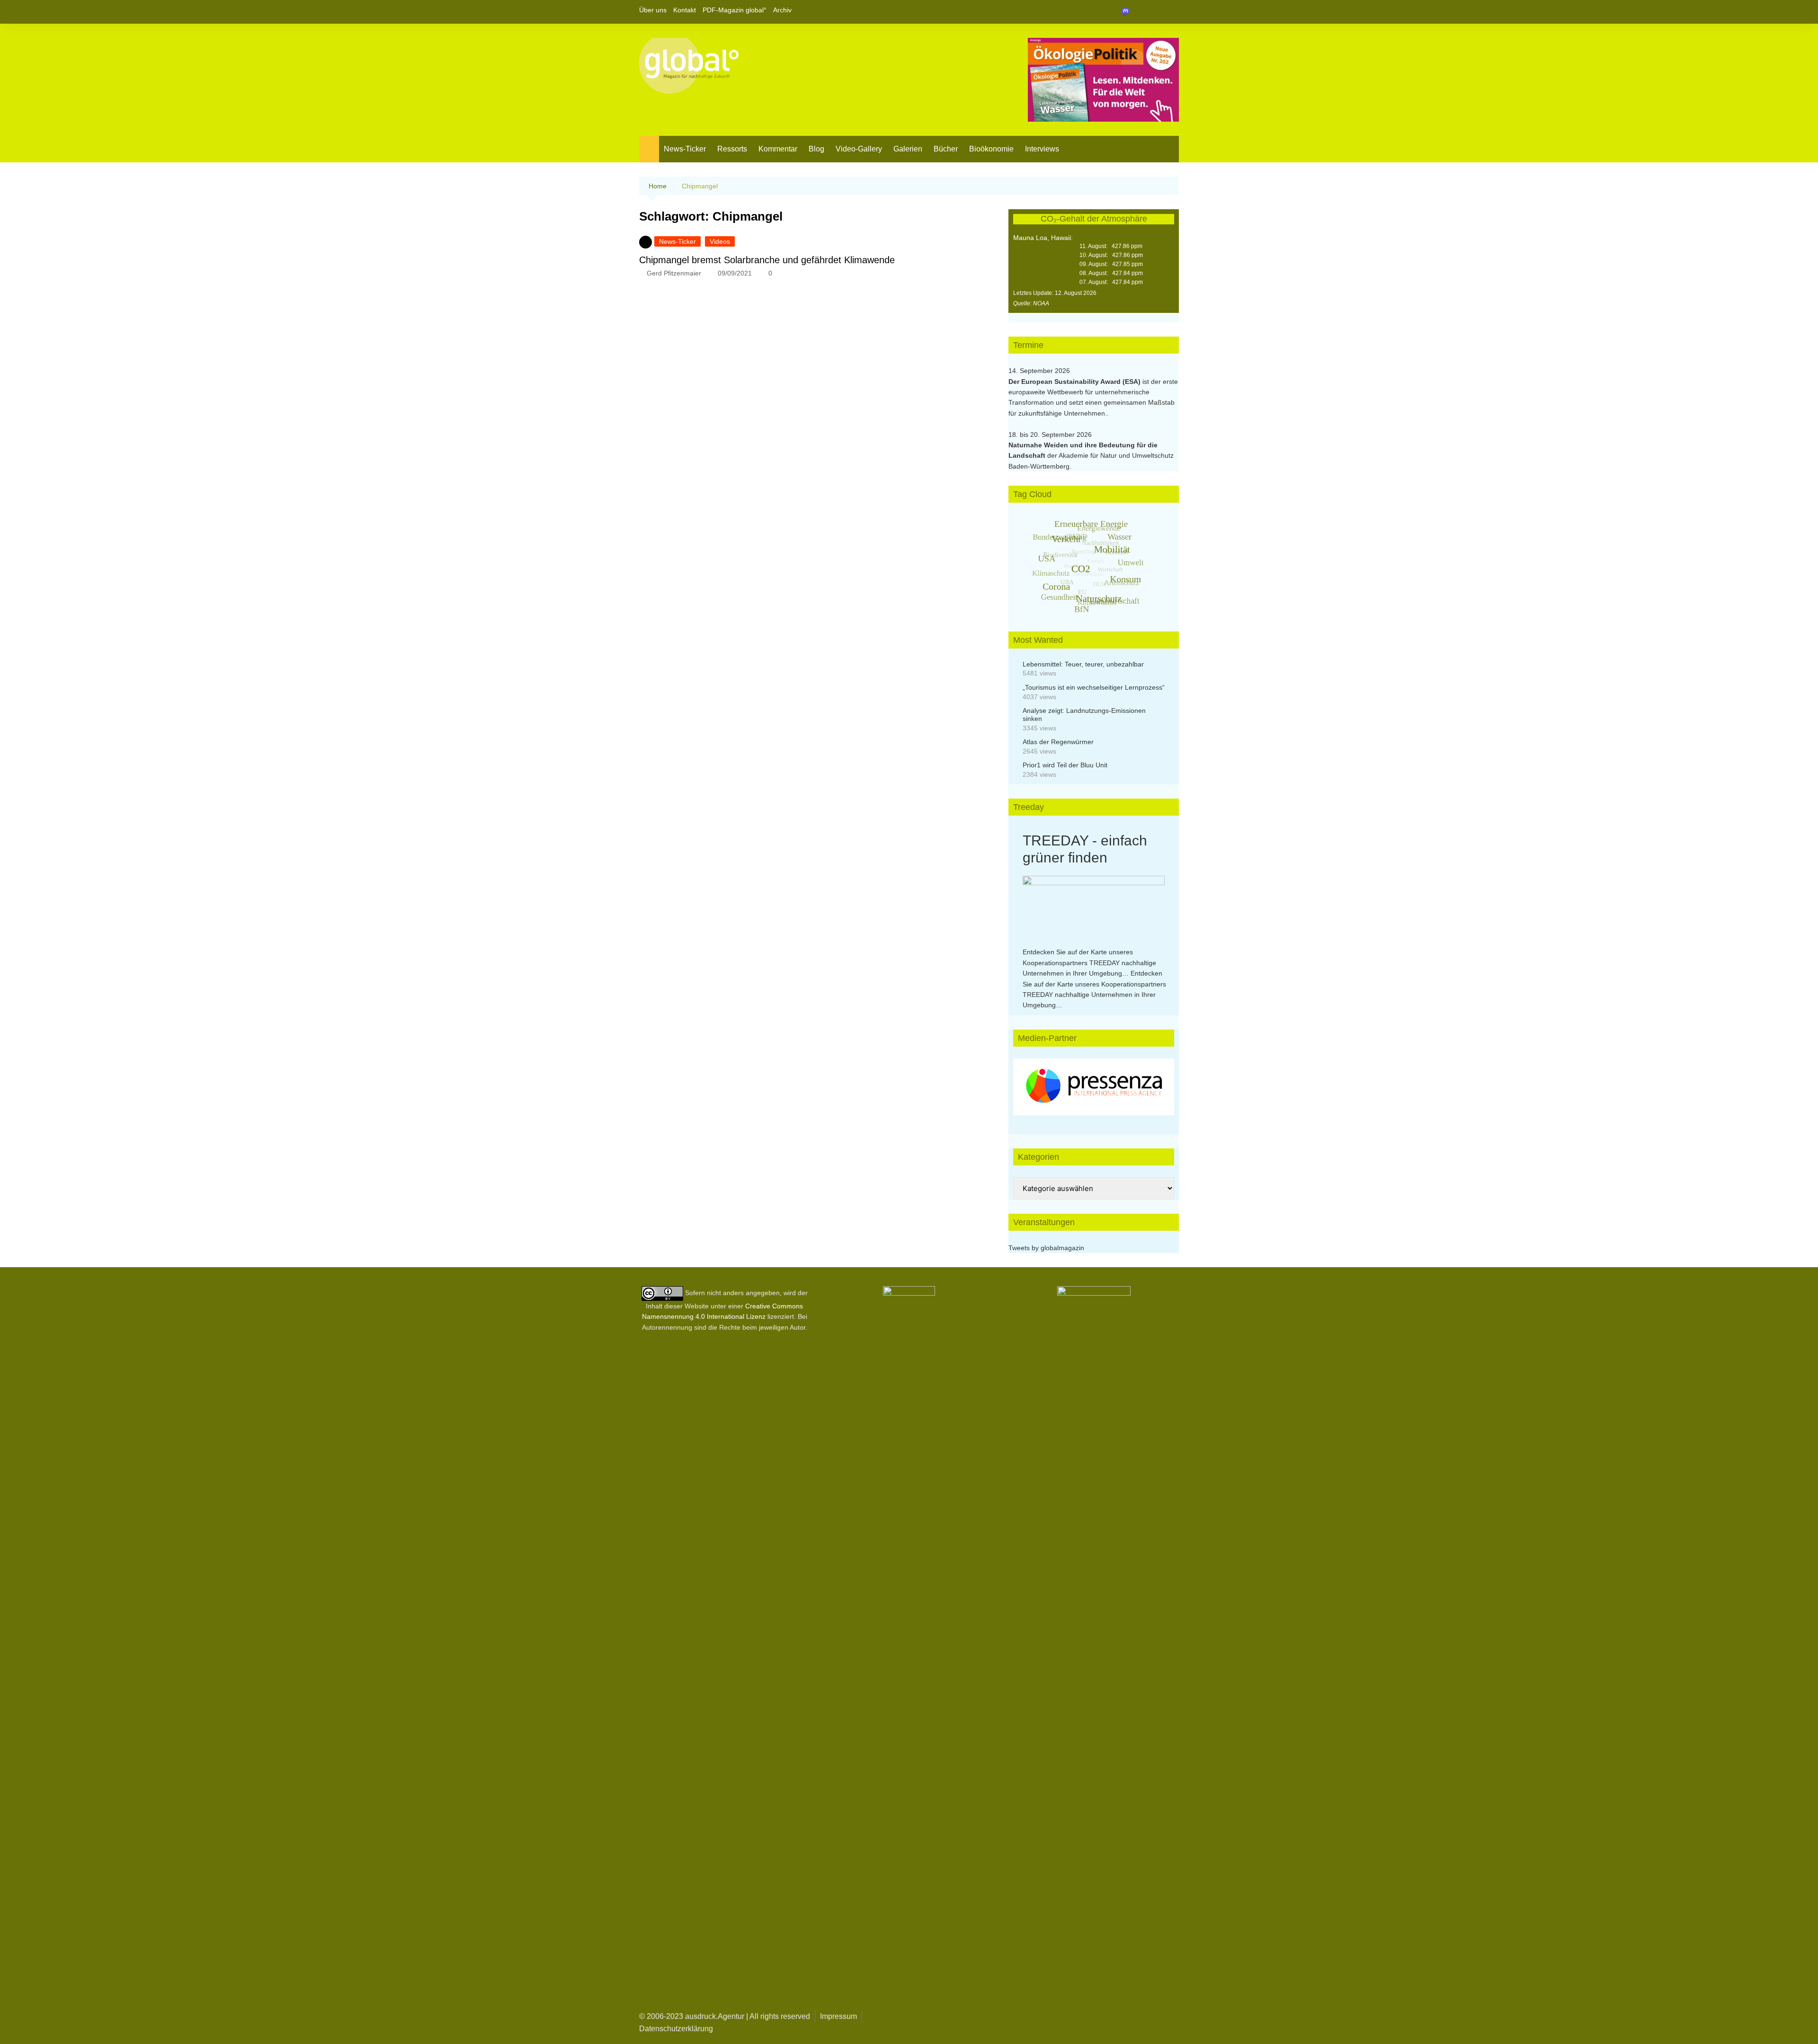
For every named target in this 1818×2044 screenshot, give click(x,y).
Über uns (653, 10)
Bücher (946, 149)
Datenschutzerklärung (676, 2029)
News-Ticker (685, 149)
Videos (720, 241)
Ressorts (732, 149)
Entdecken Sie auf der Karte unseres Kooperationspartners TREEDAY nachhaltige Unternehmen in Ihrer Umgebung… (1089, 963)
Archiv (782, 10)
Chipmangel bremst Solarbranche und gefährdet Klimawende (767, 260)
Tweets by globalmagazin (1046, 1248)
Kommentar (778, 149)
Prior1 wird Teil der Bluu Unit (1065, 765)
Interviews (1042, 149)
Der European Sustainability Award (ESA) (1075, 382)
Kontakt (685, 10)
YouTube (1172, 12)
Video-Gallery (859, 149)
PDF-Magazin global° (735, 10)
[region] (1094, 1087)
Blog (816, 149)
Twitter (1156, 12)
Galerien (908, 149)
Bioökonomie (991, 149)
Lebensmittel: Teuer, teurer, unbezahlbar (1083, 664)
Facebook (1140, 12)
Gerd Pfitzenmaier (674, 273)
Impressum (838, 2016)
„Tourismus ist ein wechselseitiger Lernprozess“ (1094, 687)
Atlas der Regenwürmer (1058, 742)
